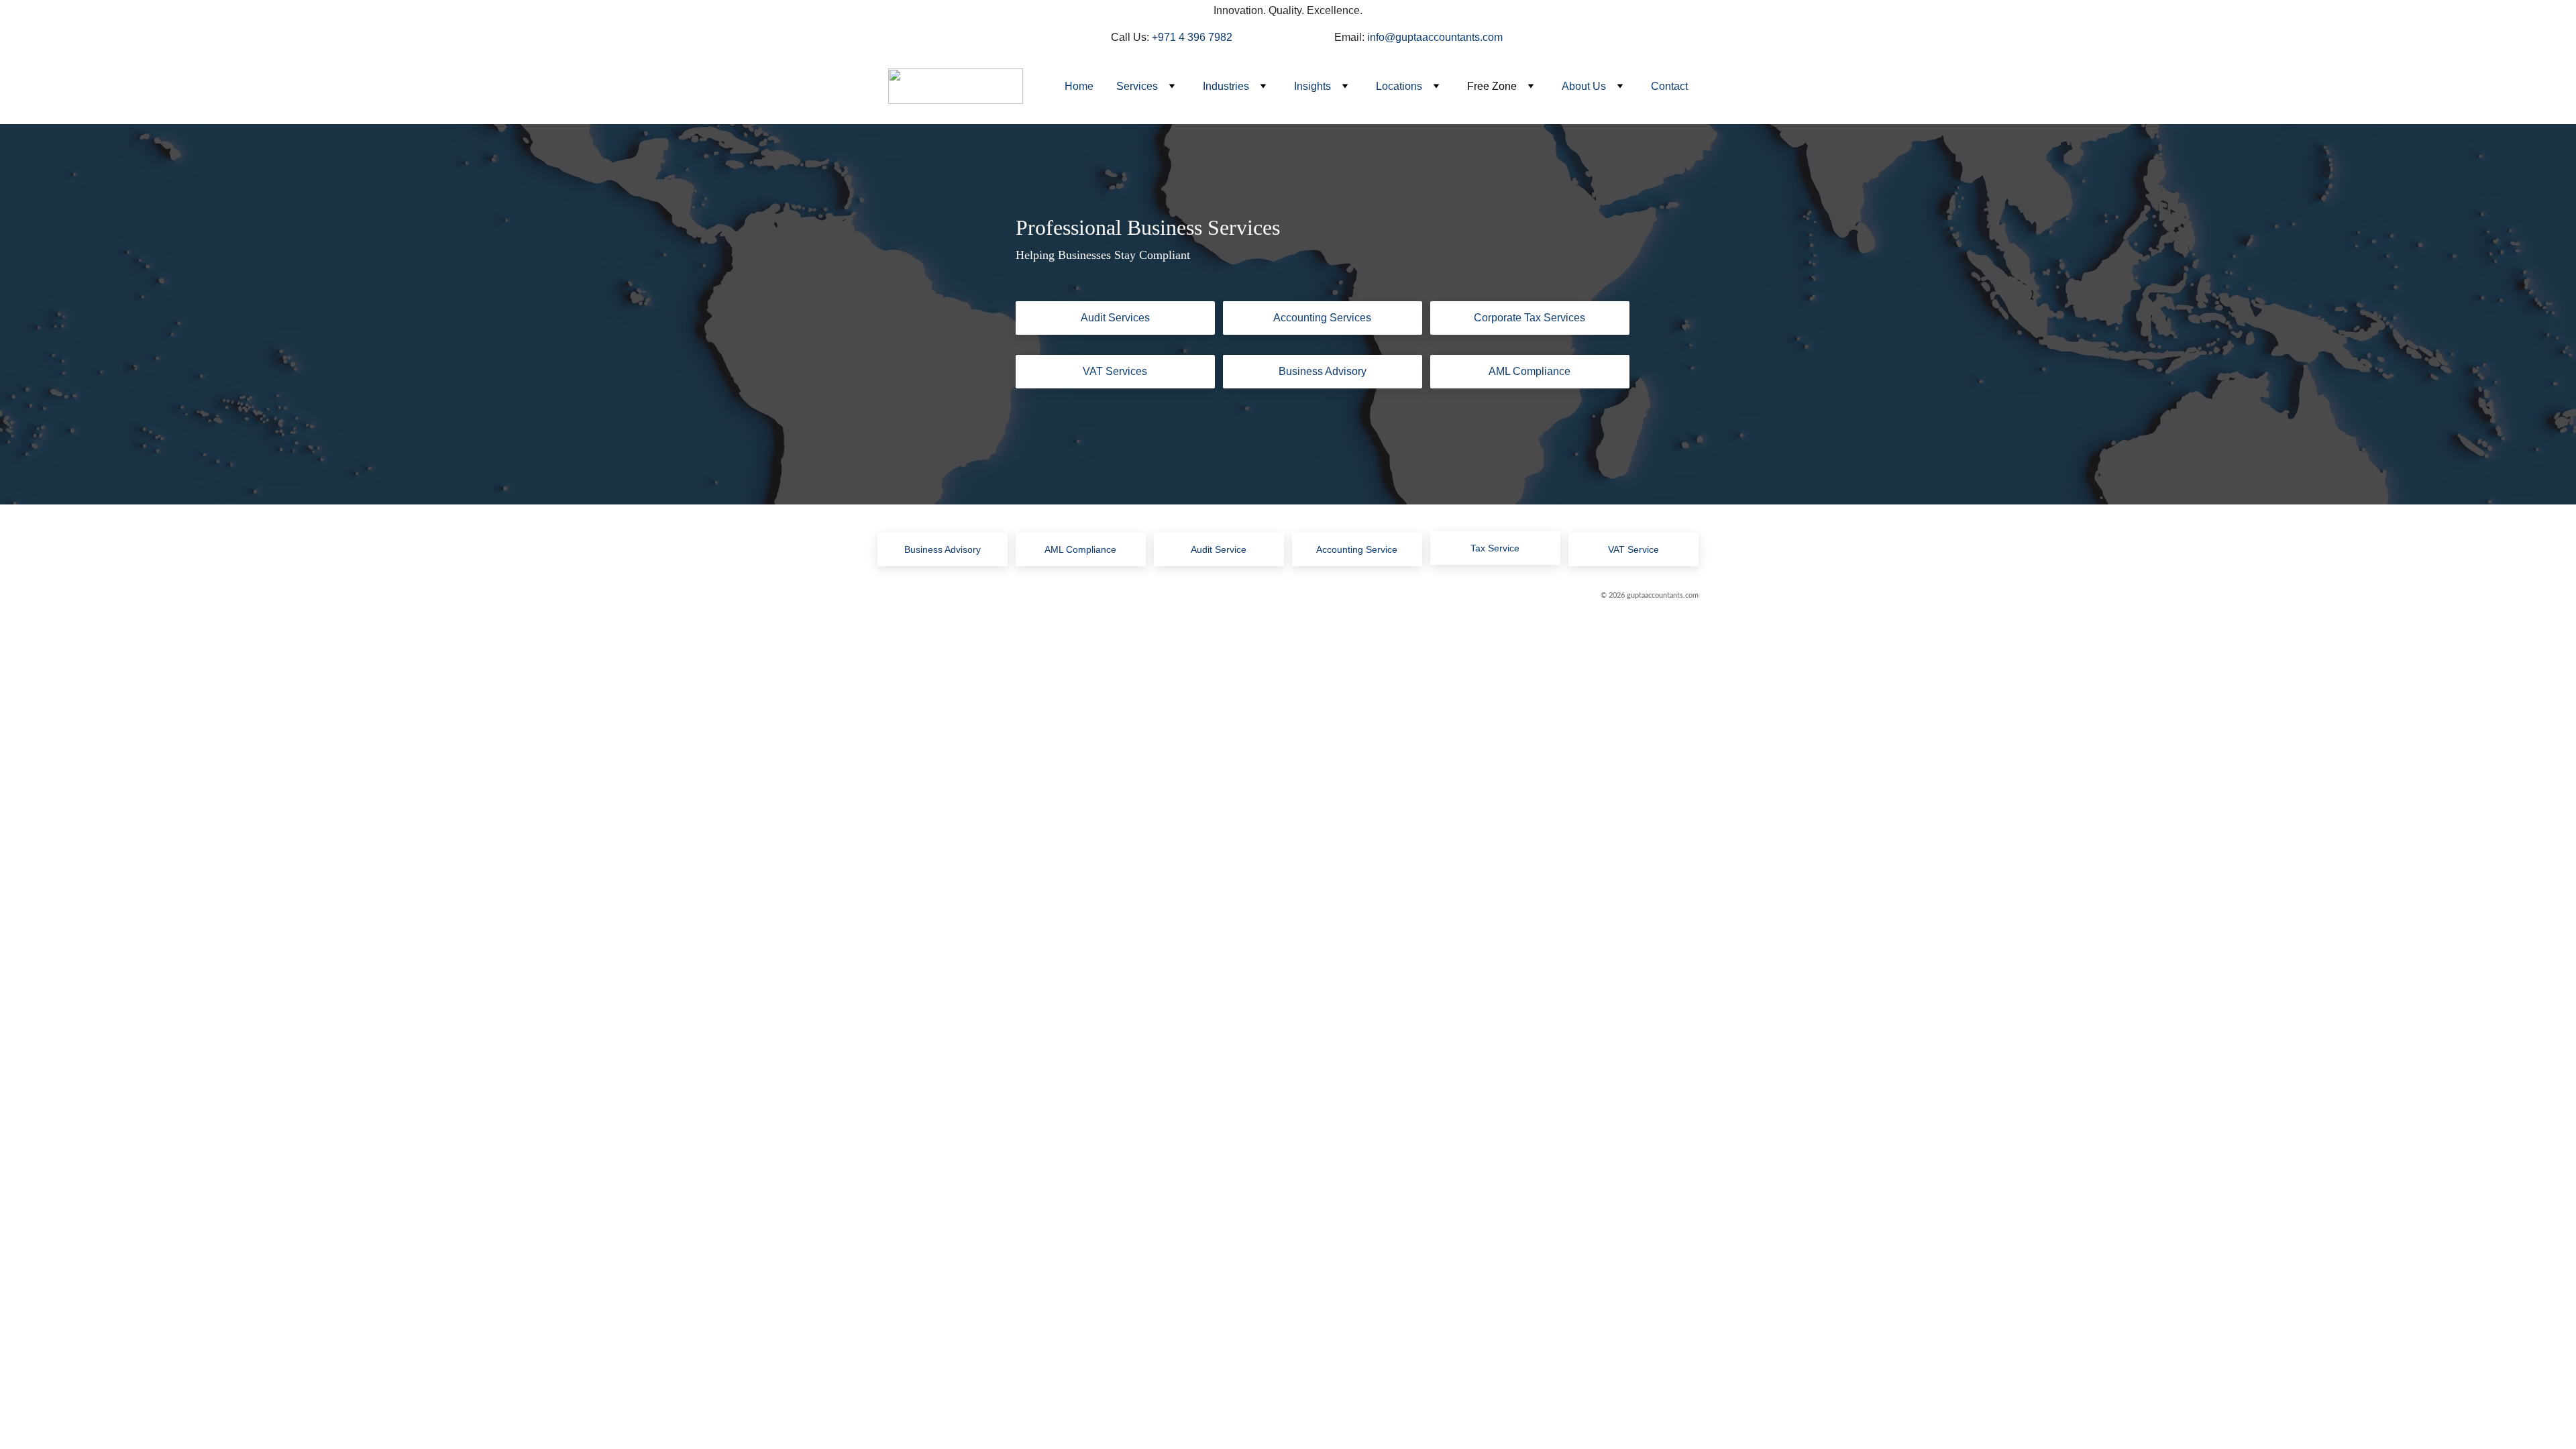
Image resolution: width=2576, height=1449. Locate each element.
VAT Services (1115, 371)
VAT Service (1633, 549)
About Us (1584, 86)
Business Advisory (1323, 371)
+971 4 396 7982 (1192, 37)
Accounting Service (1357, 549)
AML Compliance (1529, 371)
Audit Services (1115, 318)
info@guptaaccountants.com (1435, 37)
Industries (1226, 86)
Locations (1399, 86)
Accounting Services (1322, 318)
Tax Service (1495, 548)
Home (1079, 86)
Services (1137, 86)
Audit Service (1219, 549)
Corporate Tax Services (1529, 318)
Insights (1312, 86)
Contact (1669, 86)
